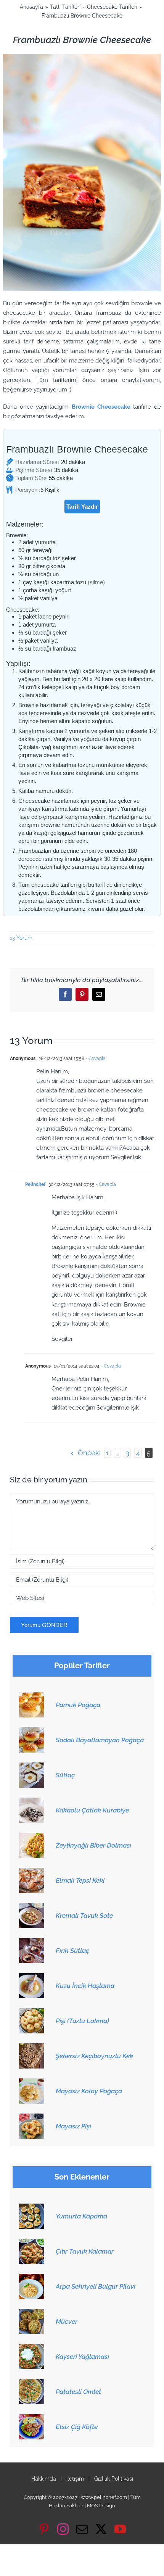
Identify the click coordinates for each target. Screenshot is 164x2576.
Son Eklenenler (82, 2177)
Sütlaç (65, 1775)
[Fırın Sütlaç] (32, 1942)
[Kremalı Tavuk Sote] (32, 1907)
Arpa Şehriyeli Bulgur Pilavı (96, 2286)
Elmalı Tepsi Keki (80, 1880)
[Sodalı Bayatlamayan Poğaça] (32, 1732)
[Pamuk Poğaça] (32, 1696)
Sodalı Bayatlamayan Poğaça (100, 1740)
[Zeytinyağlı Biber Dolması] (32, 1837)
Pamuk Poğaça (78, 1705)
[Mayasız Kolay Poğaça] (32, 2083)
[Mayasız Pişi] (32, 2118)
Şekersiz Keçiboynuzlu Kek (94, 2056)
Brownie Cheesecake (101, 407)
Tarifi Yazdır (82, 507)
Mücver (67, 2321)
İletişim (75, 2479)
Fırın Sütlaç (72, 1951)
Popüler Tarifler (82, 1666)
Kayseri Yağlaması (82, 2357)
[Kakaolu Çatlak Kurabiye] (32, 1802)
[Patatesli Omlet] (32, 2383)
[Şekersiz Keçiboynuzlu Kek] (32, 2048)
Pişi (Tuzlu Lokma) (82, 2021)
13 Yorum (21, 938)
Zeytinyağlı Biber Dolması (93, 1845)
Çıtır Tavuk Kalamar (85, 2251)
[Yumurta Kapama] (32, 2208)
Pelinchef (35, 1184)
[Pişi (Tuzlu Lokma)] (32, 2012)
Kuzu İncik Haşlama (85, 1986)
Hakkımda (44, 2479)
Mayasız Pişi (73, 2126)
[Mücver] (32, 2313)
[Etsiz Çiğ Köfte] (32, 2418)
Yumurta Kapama (81, 2216)
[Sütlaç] (32, 1767)
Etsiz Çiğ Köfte (77, 2427)
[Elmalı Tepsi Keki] (32, 1872)
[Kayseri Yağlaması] (32, 2348)
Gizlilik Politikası (114, 2479)
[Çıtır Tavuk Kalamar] (32, 2243)
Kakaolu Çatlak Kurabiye (92, 1810)
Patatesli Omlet (78, 2392)
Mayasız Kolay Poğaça (89, 2091)
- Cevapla (95, 1058)
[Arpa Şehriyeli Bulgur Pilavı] (32, 2278)
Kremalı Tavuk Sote (84, 1915)
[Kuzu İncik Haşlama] (32, 1977)
